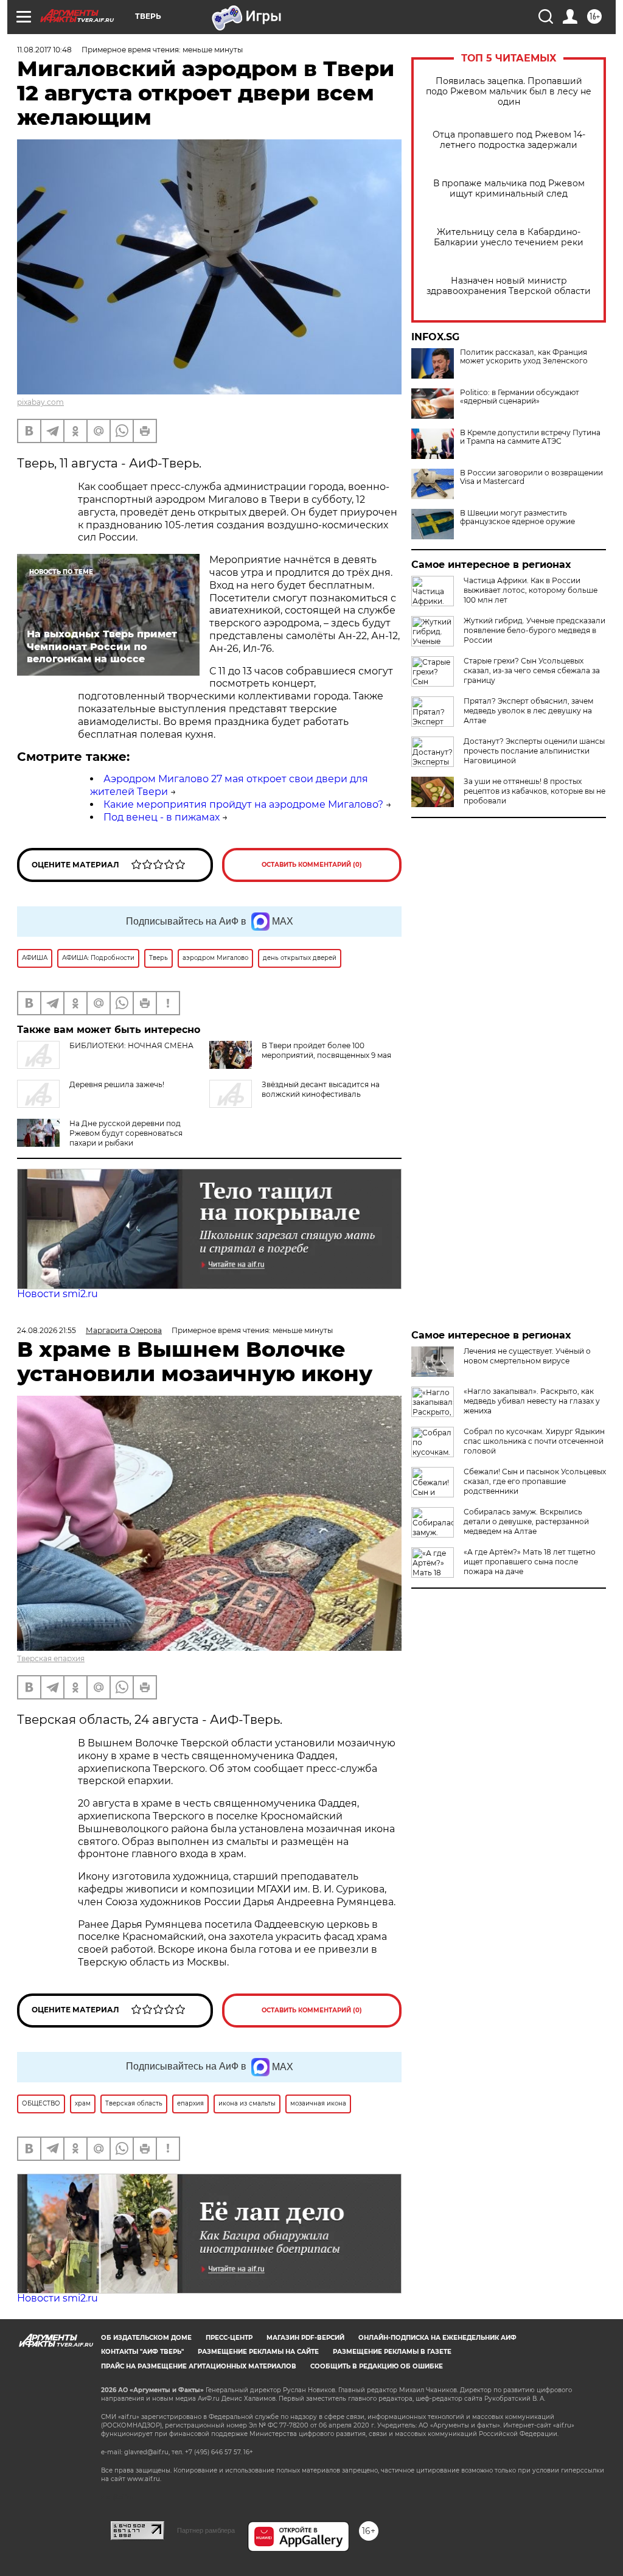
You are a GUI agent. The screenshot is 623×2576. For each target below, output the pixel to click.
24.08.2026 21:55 (47, 1330)
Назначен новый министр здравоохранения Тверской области (509, 286)
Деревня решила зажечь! (117, 1084)
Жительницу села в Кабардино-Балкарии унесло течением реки (509, 237)
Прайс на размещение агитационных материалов (199, 2366)
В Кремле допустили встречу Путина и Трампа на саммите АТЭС (530, 437)
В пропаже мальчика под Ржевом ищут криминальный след (509, 189)
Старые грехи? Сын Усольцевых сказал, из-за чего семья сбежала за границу (532, 670)
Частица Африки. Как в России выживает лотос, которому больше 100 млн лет (531, 590)
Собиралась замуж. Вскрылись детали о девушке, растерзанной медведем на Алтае (526, 1521)
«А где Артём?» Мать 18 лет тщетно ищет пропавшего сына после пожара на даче (530, 1562)
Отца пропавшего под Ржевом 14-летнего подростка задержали (509, 140)
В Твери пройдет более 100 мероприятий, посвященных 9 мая (326, 1050)
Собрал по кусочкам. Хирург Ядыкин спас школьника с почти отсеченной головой (534, 1441)
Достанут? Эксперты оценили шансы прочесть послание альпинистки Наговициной (534, 751)
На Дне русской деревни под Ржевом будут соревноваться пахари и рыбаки (126, 1133)
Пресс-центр (229, 2338)
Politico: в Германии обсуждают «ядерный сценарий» (520, 397)
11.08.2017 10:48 (44, 50)
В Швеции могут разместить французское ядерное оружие (517, 517)
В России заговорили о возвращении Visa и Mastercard (531, 477)
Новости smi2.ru (57, 1294)
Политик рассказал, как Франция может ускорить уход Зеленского (524, 357)
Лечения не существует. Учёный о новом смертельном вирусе (527, 1356)
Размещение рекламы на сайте (258, 2352)
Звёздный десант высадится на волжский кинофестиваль (321, 1089)
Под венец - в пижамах (162, 817)
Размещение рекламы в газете (392, 2352)
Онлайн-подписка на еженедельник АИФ (437, 2338)
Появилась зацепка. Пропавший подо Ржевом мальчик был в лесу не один (509, 92)
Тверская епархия (51, 1658)
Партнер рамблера (206, 2530)
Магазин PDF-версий (305, 2338)
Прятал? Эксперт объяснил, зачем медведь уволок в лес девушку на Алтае (528, 711)
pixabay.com (40, 402)
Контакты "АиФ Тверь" (142, 2352)
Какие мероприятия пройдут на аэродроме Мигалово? (243, 804)
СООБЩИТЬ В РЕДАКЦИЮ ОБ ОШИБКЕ (377, 2366)
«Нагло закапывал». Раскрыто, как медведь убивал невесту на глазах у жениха (532, 1401)
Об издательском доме (146, 2338)
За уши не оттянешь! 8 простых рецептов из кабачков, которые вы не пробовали (534, 791)
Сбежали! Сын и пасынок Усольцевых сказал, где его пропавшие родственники (535, 1481)
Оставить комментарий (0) (312, 865)
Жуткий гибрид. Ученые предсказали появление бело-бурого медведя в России (534, 630)
